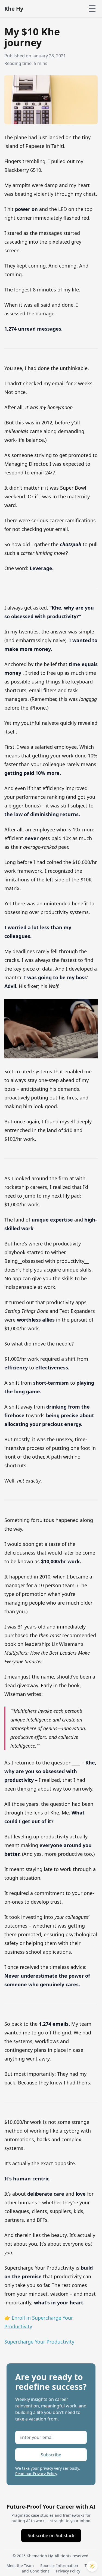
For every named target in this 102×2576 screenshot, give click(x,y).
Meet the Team (20, 2566)
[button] (92, 2566)
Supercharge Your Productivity (39, 2342)
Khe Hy (14, 9)
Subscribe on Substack (51, 2535)
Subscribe (51, 2455)
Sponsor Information (59, 2566)
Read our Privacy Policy (36, 2474)
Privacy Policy (68, 2571)
